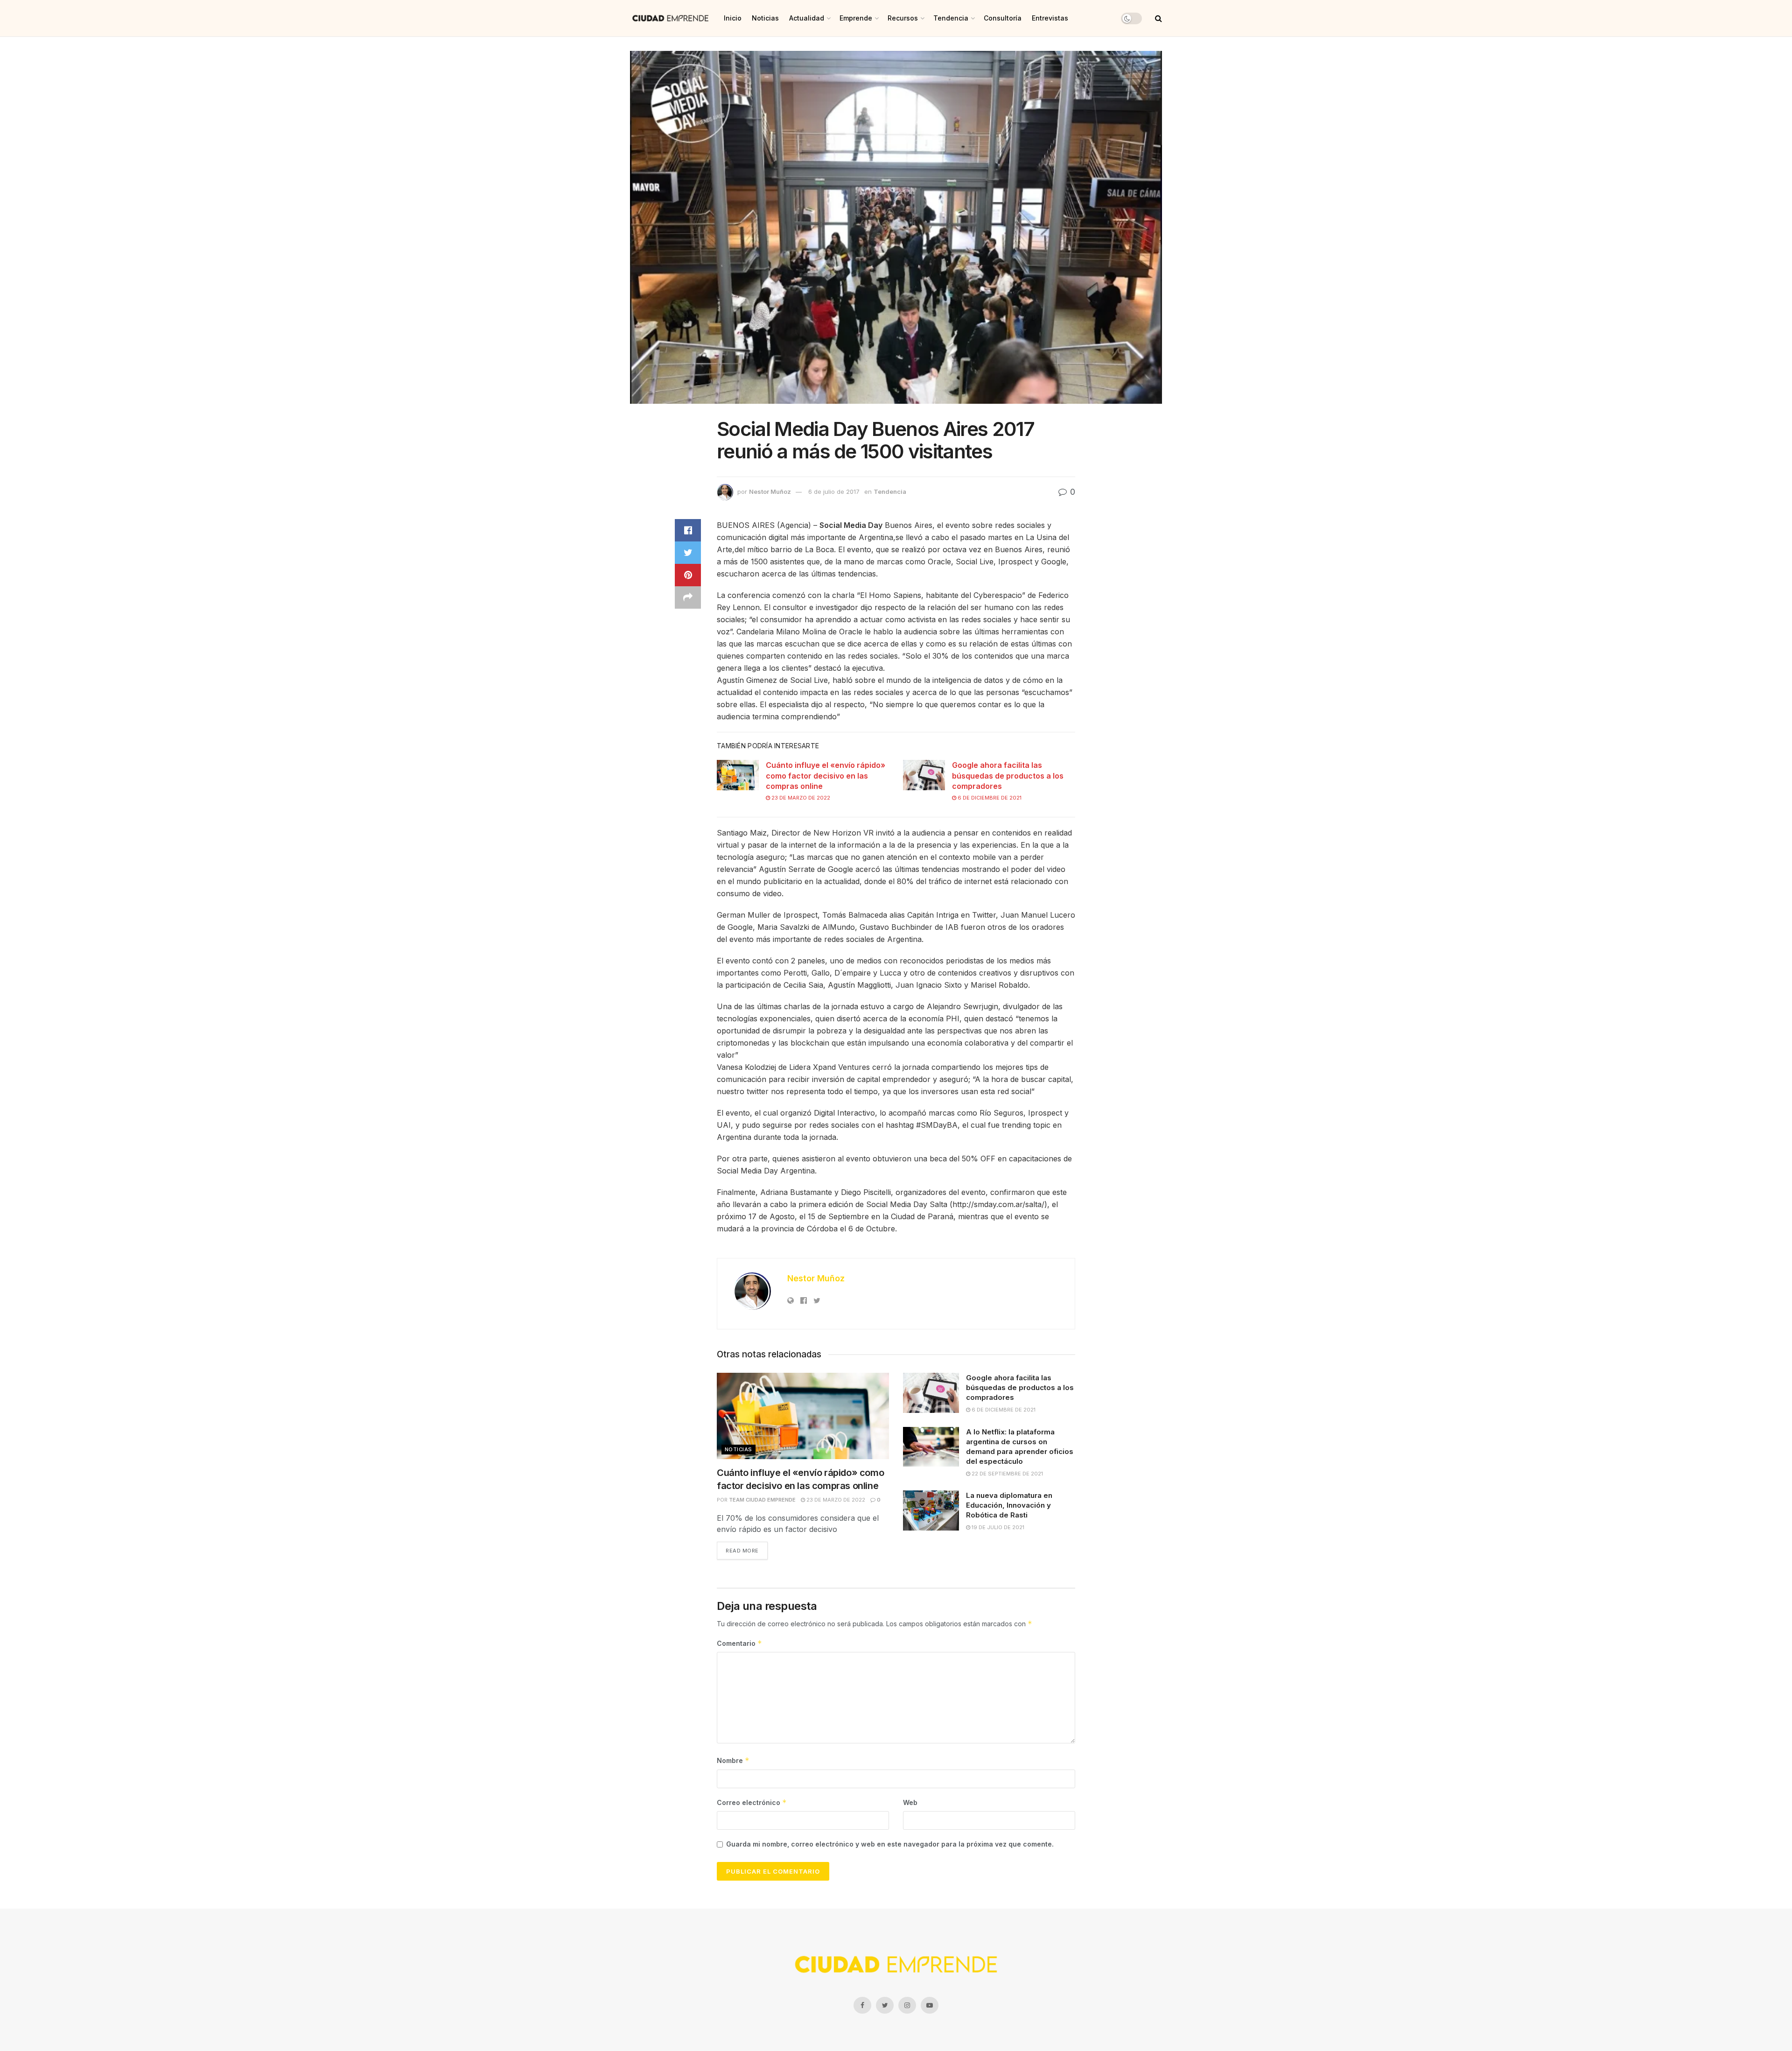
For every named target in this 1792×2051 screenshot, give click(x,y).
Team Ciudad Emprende (762, 1500)
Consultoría (1003, 18)
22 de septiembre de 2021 (1007, 1474)
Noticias (765, 18)
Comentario (739, 1643)
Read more (742, 1551)
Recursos (903, 18)
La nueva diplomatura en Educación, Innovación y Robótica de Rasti (1009, 1505)
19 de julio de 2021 (997, 1527)
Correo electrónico (752, 1802)
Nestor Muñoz (770, 492)
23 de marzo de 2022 (800, 798)
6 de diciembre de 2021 (989, 798)
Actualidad (807, 18)
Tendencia (951, 18)
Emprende (856, 18)
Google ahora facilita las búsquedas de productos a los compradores (1008, 776)
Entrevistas (1050, 18)
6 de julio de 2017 (834, 492)
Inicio (733, 18)
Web (910, 1802)
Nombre (733, 1760)
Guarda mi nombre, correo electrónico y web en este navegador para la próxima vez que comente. (890, 1844)
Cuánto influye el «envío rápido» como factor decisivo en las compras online (826, 776)
